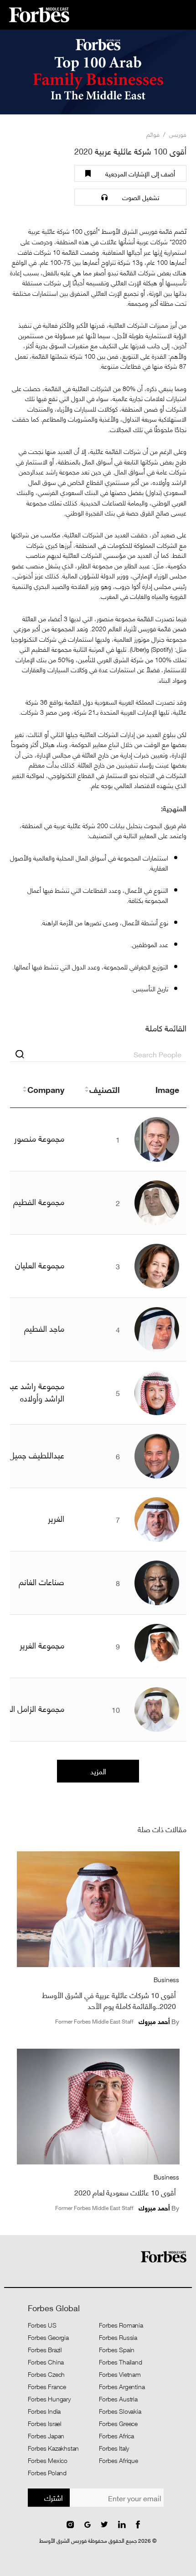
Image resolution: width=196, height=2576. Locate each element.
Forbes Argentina (122, 2386)
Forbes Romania (121, 2325)
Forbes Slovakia (120, 2411)
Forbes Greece (118, 2423)
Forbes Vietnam (120, 2374)
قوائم (153, 134)
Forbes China (46, 2362)
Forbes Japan (46, 2436)
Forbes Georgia (48, 2337)
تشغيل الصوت (141, 197)
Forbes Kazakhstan (54, 2448)
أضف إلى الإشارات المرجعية (140, 173)
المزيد (98, 1771)
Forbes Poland (47, 2473)
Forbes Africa (116, 2436)
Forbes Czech (46, 2374)
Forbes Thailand (121, 2362)
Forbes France (47, 2386)
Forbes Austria (118, 2399)
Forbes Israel (45, 2423)
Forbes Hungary (49, 2399)
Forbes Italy (114, 2448)
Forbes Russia (118, 2337)
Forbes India (44, 2411)
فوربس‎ (178, 134)
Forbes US (42, 2325)
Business (166, 1979)
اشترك (54, 2497)
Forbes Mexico (48, 2460)
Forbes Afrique (119, 2460)
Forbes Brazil (45, 2349)
